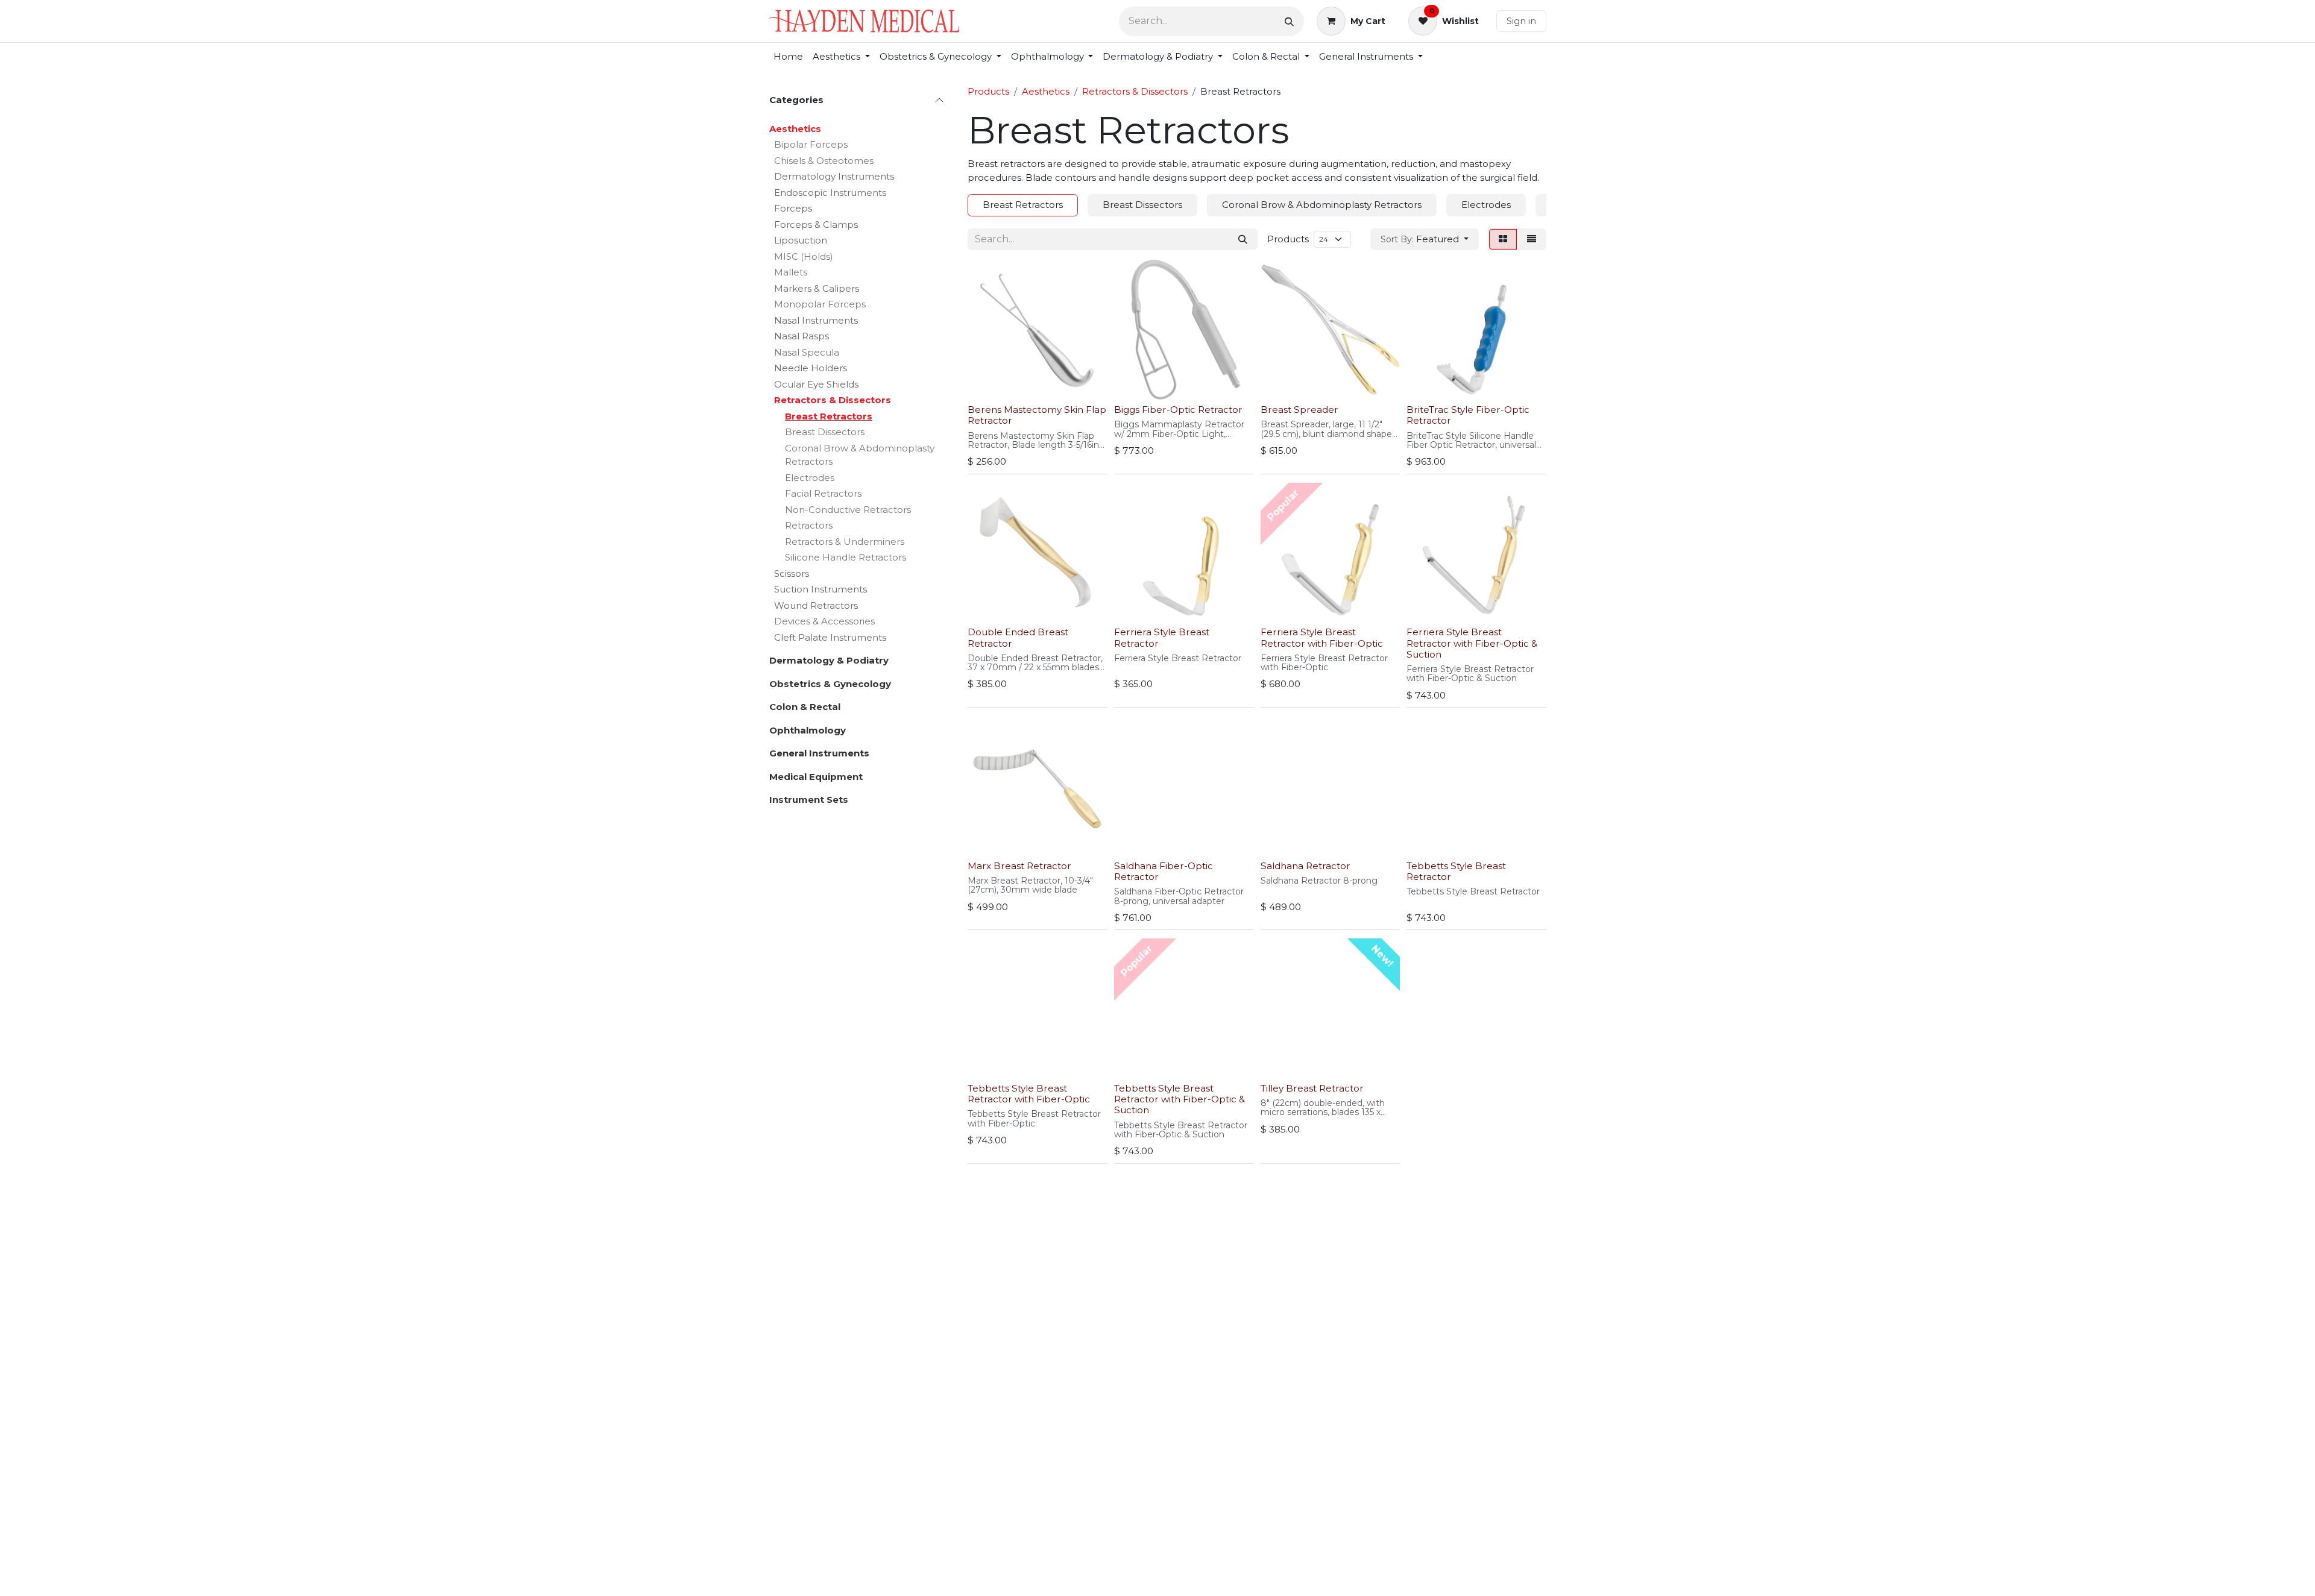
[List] (1532, 240)
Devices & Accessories (824, 621)
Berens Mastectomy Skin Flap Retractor (1037, 415)
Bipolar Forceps (811, 144)
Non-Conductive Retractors (848, 510)
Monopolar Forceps (820, 304)
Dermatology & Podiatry (829, 660)
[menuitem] (788, 57)
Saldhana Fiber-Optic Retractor (1164, 871)
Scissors (792, 573)
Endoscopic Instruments (830, 193)
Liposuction (801, 240)
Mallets (791, 272)
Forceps (793, 208)
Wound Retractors (816, 605)
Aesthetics (795, 129)
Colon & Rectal (805, 707)
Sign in (1521, 21)
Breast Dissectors (825, 432)
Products (988, 91)
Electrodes (810, 478)
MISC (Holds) (804, 256)
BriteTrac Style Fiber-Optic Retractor (1468, 415)
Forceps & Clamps (816, 225)
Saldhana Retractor (1306, 866)
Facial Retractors (823, 493)
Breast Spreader (1299, 410)
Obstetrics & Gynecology (830, 684)
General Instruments (819, 753)
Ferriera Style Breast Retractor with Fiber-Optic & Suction (1472, 643)
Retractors (809, 525)
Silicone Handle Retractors (846, 557)
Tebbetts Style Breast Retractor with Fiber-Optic (1029, 1094)
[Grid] (1503, 240)
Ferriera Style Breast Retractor (1162, 637)
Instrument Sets (809, 800)
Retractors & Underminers (845, 542)
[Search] (1289, 21)
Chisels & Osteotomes (824, 161)
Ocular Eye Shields (816, 384)
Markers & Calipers (817, 288)
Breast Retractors (829, 416)
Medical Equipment (816, 777)
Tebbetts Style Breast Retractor (1456, 871)
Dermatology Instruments (834, 176)
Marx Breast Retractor (1019, 866)
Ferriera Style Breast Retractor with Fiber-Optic (1322, 637)
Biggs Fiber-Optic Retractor (1178, 410)
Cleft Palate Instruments (830, 637)
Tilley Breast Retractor (1312, 1088)
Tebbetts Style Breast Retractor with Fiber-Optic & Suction (1180, 1099)
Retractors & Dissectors (833, 400)
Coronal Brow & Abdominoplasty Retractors (860, 455)
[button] (1425, 240)
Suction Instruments (820, 589)
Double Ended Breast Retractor (1018, 637)
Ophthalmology (808, 730)
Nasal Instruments (816, 320)
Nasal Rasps (802, 336)
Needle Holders (811, 368)
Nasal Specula (807, 352)
